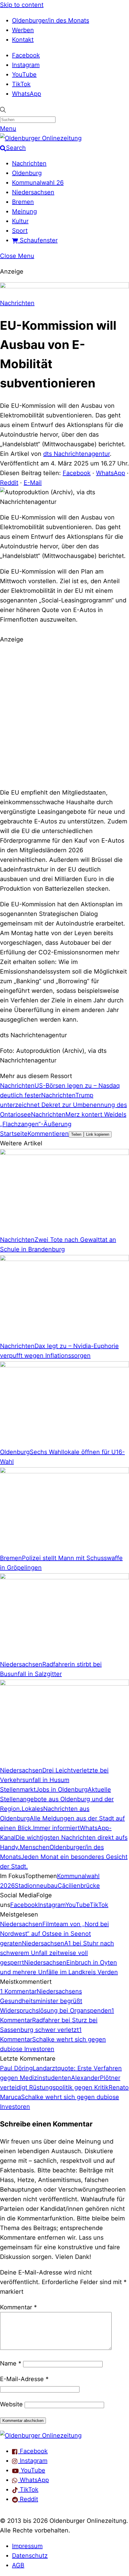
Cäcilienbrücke (79, 1886)
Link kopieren (98, 1134)
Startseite (14, 1134)
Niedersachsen (33, 192)
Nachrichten (29, 163)
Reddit (9, 483)
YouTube (24, 74)
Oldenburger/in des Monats (51, 20)
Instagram (26, 65)
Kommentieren (48, 1134)
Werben (23, 30)
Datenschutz (30, 2556)
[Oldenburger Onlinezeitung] (41, 2435)
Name (11, 2363)
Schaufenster (38, 240)
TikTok (21, 84)
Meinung (24, 211)
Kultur (20, 221)
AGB (18, 2565)
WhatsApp (27, 94)
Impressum (27, 2546)
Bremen (23, 202)
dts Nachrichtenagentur (76, 454)
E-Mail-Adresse (24, 2379)
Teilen (76, 1134)
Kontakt (23, 40)
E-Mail (33, 483)
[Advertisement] (64, 715)
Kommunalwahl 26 (38, 183)
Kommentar (18, 2307)
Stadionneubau (36, 1886)
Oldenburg (27, 173)
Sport (20, 231)
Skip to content (22, 5)
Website (11, 2404)
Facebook (26, 55)
